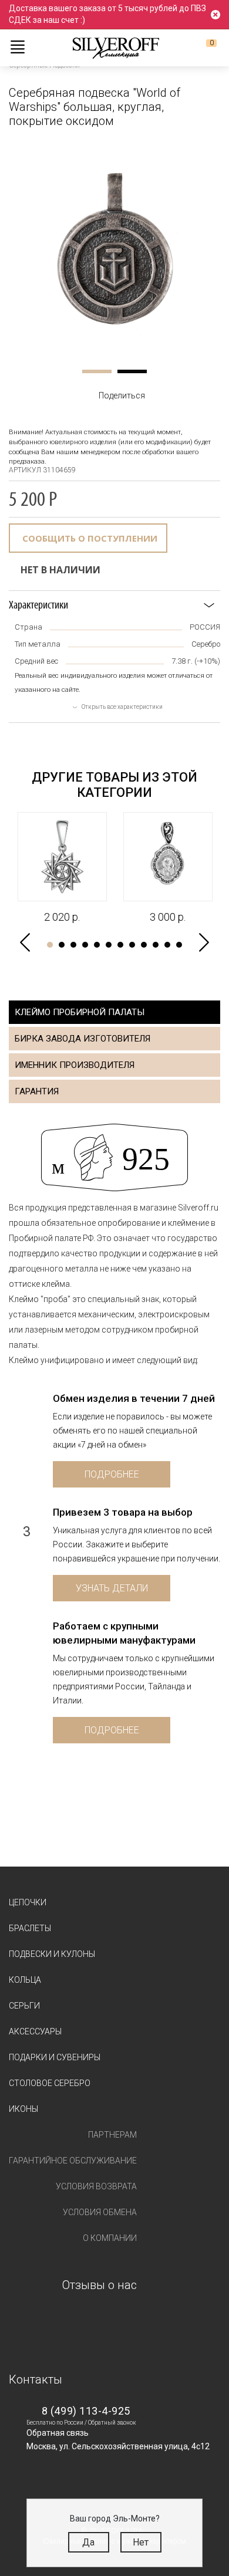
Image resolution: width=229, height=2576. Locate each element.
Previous (25, 943)
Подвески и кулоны (52, 1954)
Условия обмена (100, 2212)
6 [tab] (109, 945)
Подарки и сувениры (55, 2057)
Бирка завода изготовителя (82, 1039)
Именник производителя (75, 1065)
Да (88, 2542)
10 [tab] (156, 945)
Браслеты (30, 1928)
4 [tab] (85, 945)
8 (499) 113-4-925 (86, 2411)
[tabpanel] (114, 248)
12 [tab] (179, 945)
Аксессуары (35, 2031)
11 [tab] (167, 945)
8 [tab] (132, 945)
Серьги (24, 2006)
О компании (110, 2238)
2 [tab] (132, 371)
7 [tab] (120, 945)
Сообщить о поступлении (90, 538)
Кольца (25, 1980)
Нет (141, 2542)
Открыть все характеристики (122, 707)
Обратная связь (58, 2433)
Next (204, 943)
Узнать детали (112, 1588)
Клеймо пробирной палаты (80, 1012)
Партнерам (112, 2135)
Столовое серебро (50, 2083)
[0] (202, 48)
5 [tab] (97, 945)
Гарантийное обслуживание (73, 2161)
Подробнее (112, 1474)
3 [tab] (73, 945)
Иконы (23, 2109)
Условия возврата (96, 2186)
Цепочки (28, 1902)
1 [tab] (97, 371)
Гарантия (37, 1091)
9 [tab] (144, 945)
